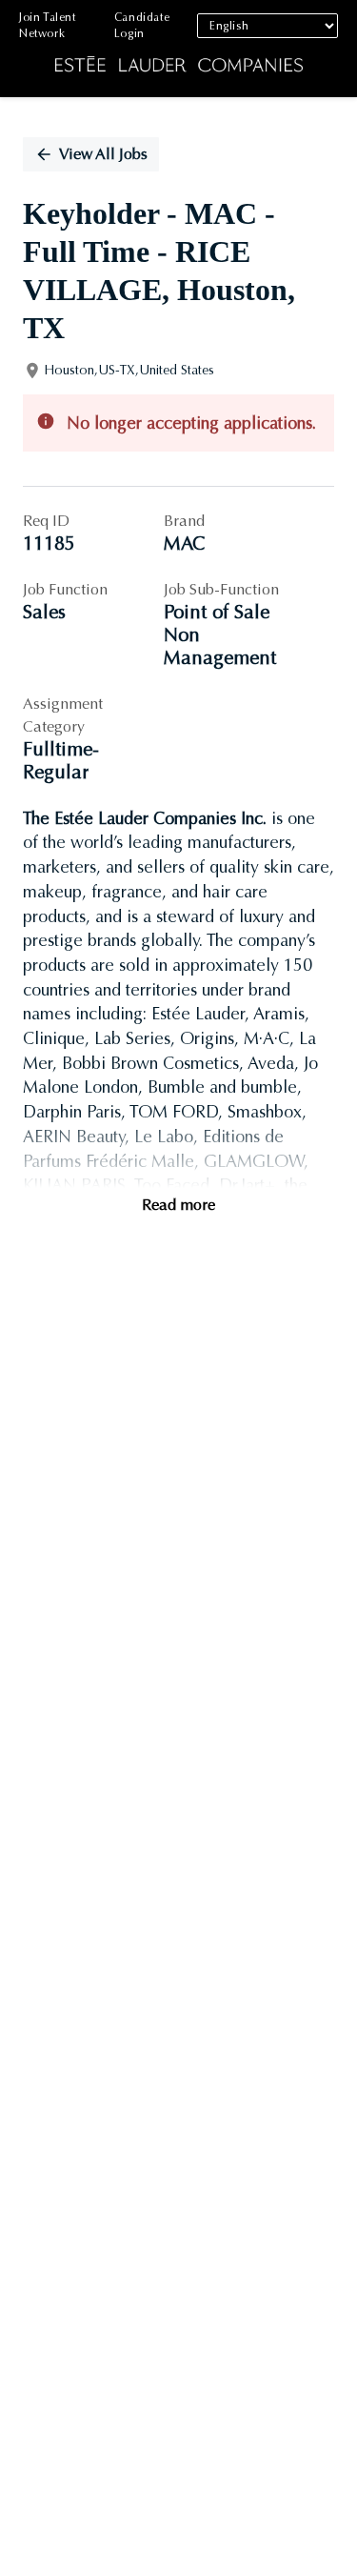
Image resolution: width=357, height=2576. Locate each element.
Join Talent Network (48, 25)
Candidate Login (142, 25)
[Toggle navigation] (29, 49)
